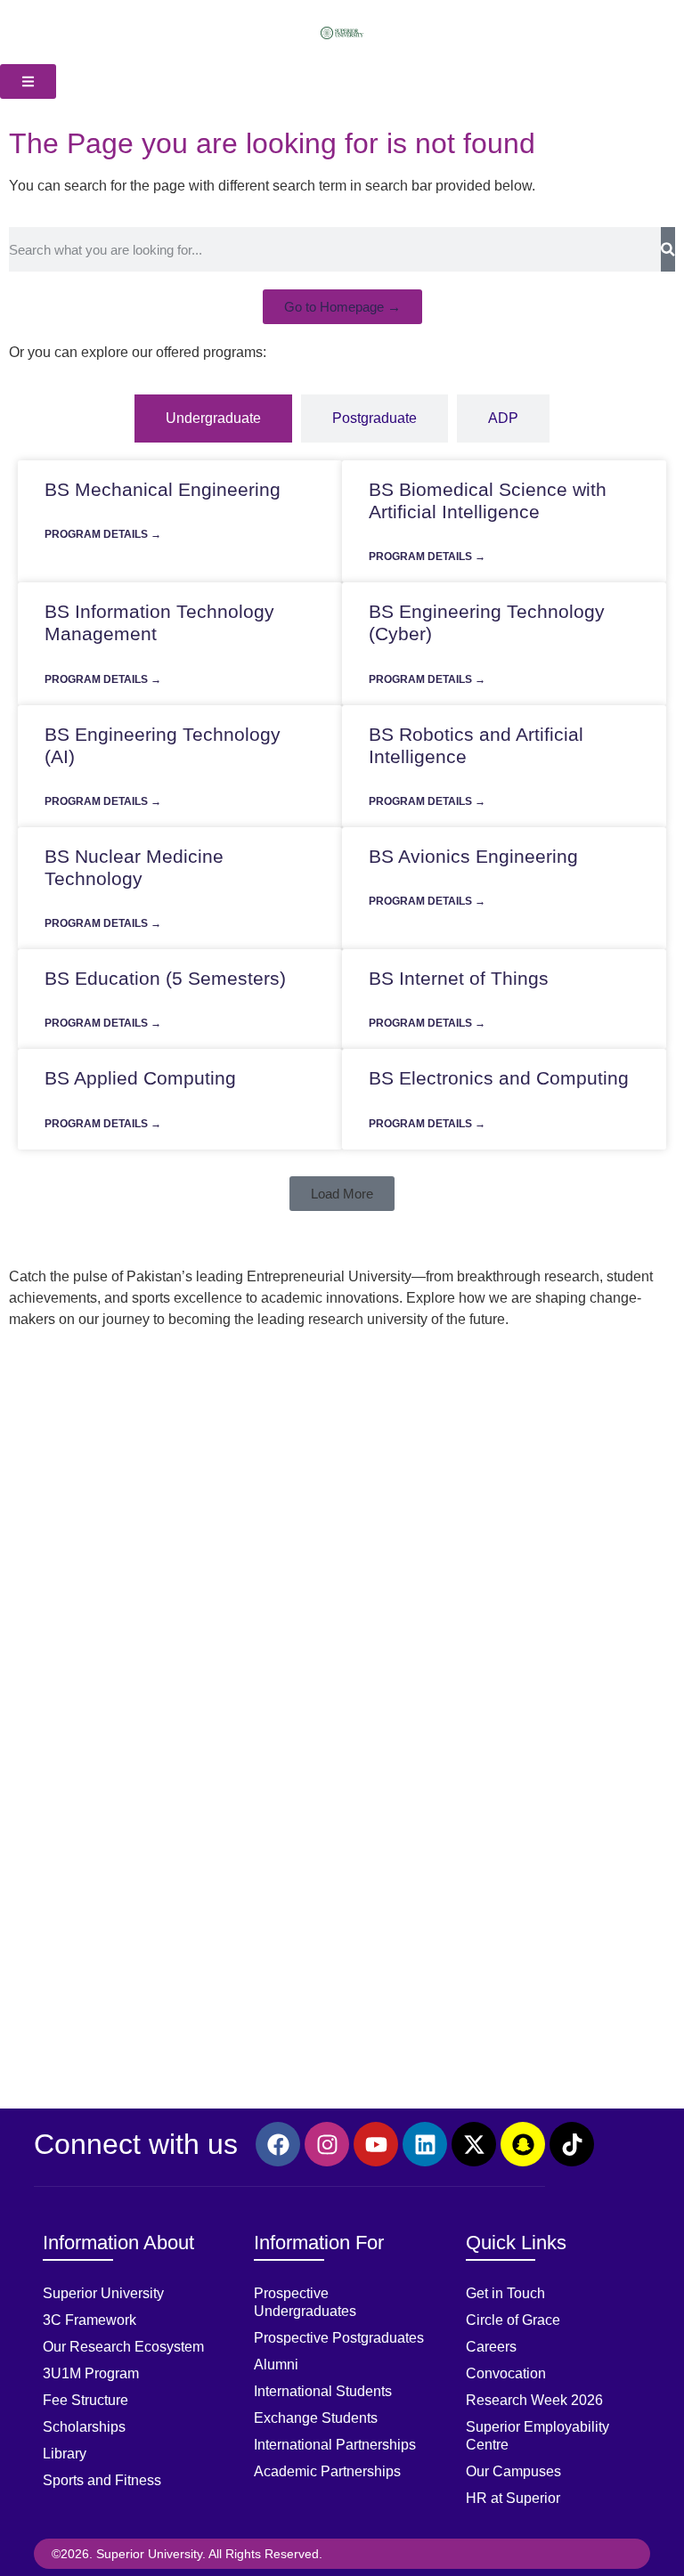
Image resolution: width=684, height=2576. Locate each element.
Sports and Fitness (102, 2480)
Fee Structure (85, 2400)
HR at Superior (513, 2498)
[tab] (213, 418)
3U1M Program (91, 2373)
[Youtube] (376, 2144)
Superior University (103, 2293)
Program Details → (103, 534)
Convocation (506, 2373)
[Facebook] (278, 2144)
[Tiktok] (572, 2144)
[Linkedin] (425, 2144)
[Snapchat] (523, 2144)
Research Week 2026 (534, 2400)
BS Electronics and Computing (499, 1078)
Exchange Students (316, 2418)
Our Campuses (513, 2471)
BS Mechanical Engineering (163, 489)
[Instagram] (327, 2144)
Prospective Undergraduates (305, 2302)
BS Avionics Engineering (473, 856)
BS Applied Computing (140, 1078)
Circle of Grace (513, 2320)
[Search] (668, 249)
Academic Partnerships (327, 2471)
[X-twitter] (474, 2144)
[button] (342, 1194)
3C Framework (90, 2320)
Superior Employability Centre (537, 2436)
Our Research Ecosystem (123, 2347)
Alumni (276, 2365)
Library (65, 2454)
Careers (491, 2347)
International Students (323, 2391)
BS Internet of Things (459, 978)
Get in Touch (505, 2293)
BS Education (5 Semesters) (165, 978)
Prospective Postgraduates (339, 2338)
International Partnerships (335, 2445)
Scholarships (84, 2427)
